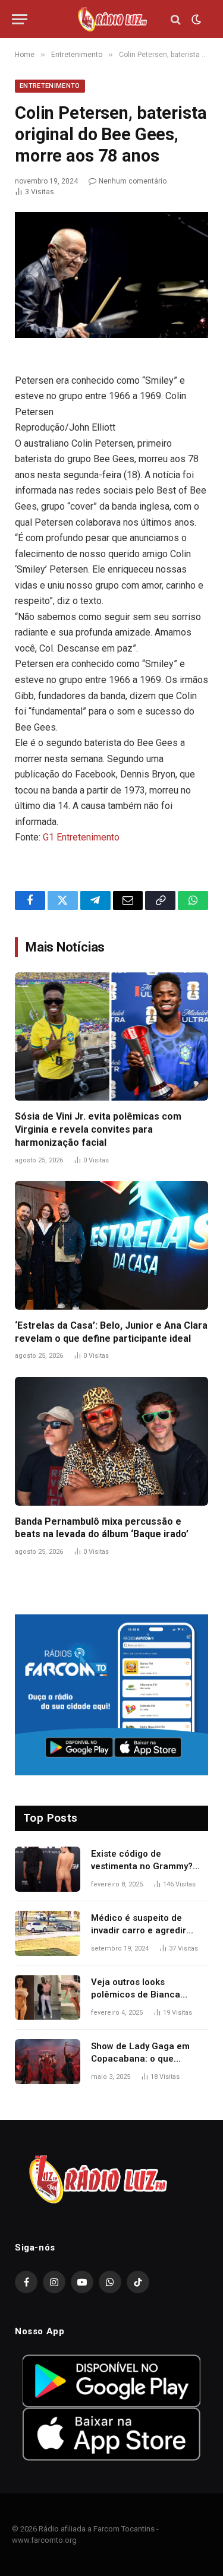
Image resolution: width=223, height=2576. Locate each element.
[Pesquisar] (176, 19)
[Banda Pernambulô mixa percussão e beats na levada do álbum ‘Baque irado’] (111, 1441)
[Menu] (20, 19)
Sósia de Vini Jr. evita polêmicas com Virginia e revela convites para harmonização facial (98, 1129)
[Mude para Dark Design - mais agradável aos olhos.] (195, 20)
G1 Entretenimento (81, 837)
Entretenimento (50, 86)
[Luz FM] (112, 19)
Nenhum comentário (133, 181)
